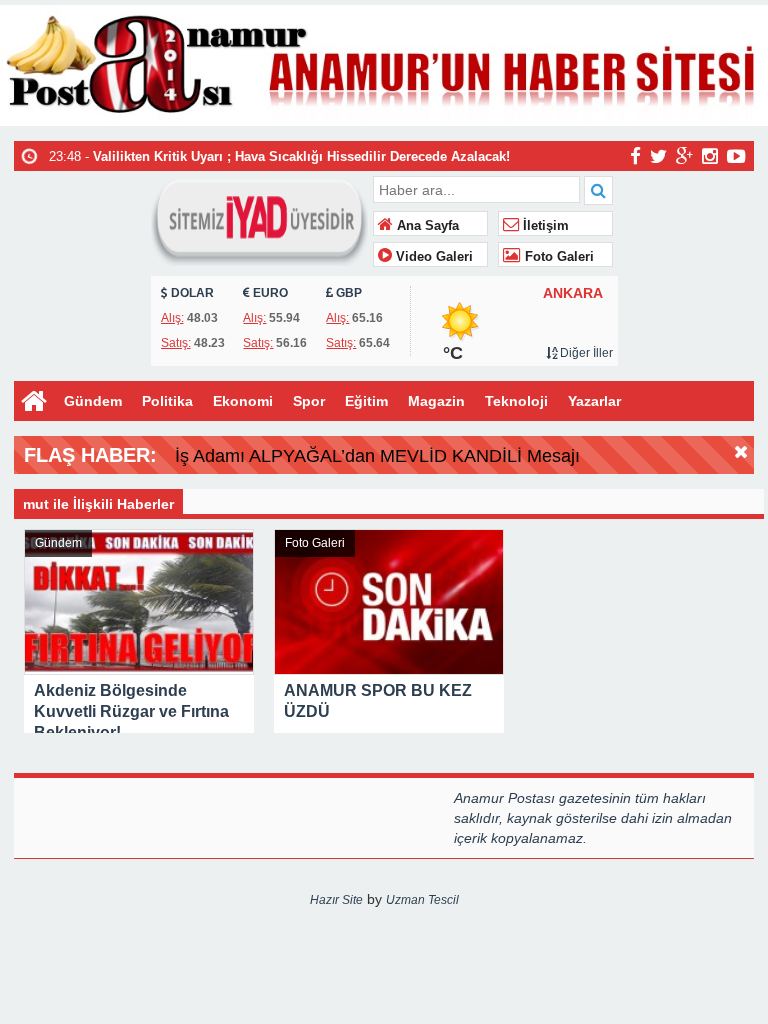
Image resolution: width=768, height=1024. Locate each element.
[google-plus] (684, 155)
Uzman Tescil (422, 900)
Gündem (93, 401)
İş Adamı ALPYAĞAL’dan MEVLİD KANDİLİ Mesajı (377, 456)
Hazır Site (336, 900)
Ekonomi (243, 401)
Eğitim (366, 401)
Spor (309, 401)
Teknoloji (516, 401)
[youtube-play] (736, 155)
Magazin (436, 401)
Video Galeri (432, 257)
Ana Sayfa (426, 226)
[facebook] (635, 155)
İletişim (544, 226)
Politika (167, 401)
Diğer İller (585, 353)
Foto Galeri (557, 257)
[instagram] (710, 155)
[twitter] (658, 155)
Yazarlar (594, 401)
